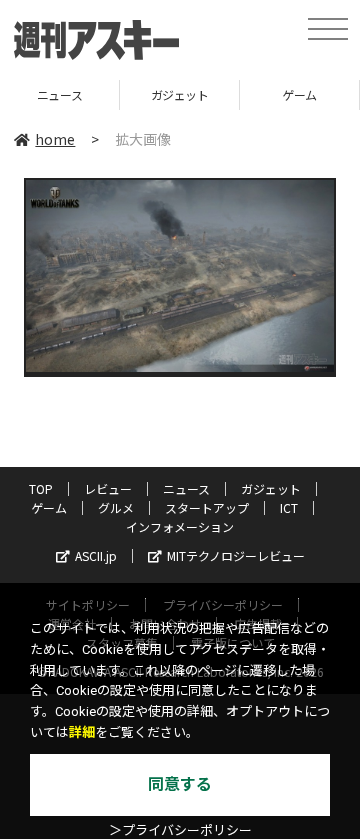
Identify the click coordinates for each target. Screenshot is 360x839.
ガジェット (126, 94)
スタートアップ (207, 507)
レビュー (108, 488)
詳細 (82, 732)
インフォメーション (180, 526)
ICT (289, 507)
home (55, 139)
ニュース (186, 488)
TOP (41, 488)
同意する (180, 784)
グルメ (116, 507)
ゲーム (246, 94)
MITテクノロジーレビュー (236, 555)
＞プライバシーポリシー (180, 830)
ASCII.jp (96, 555)
